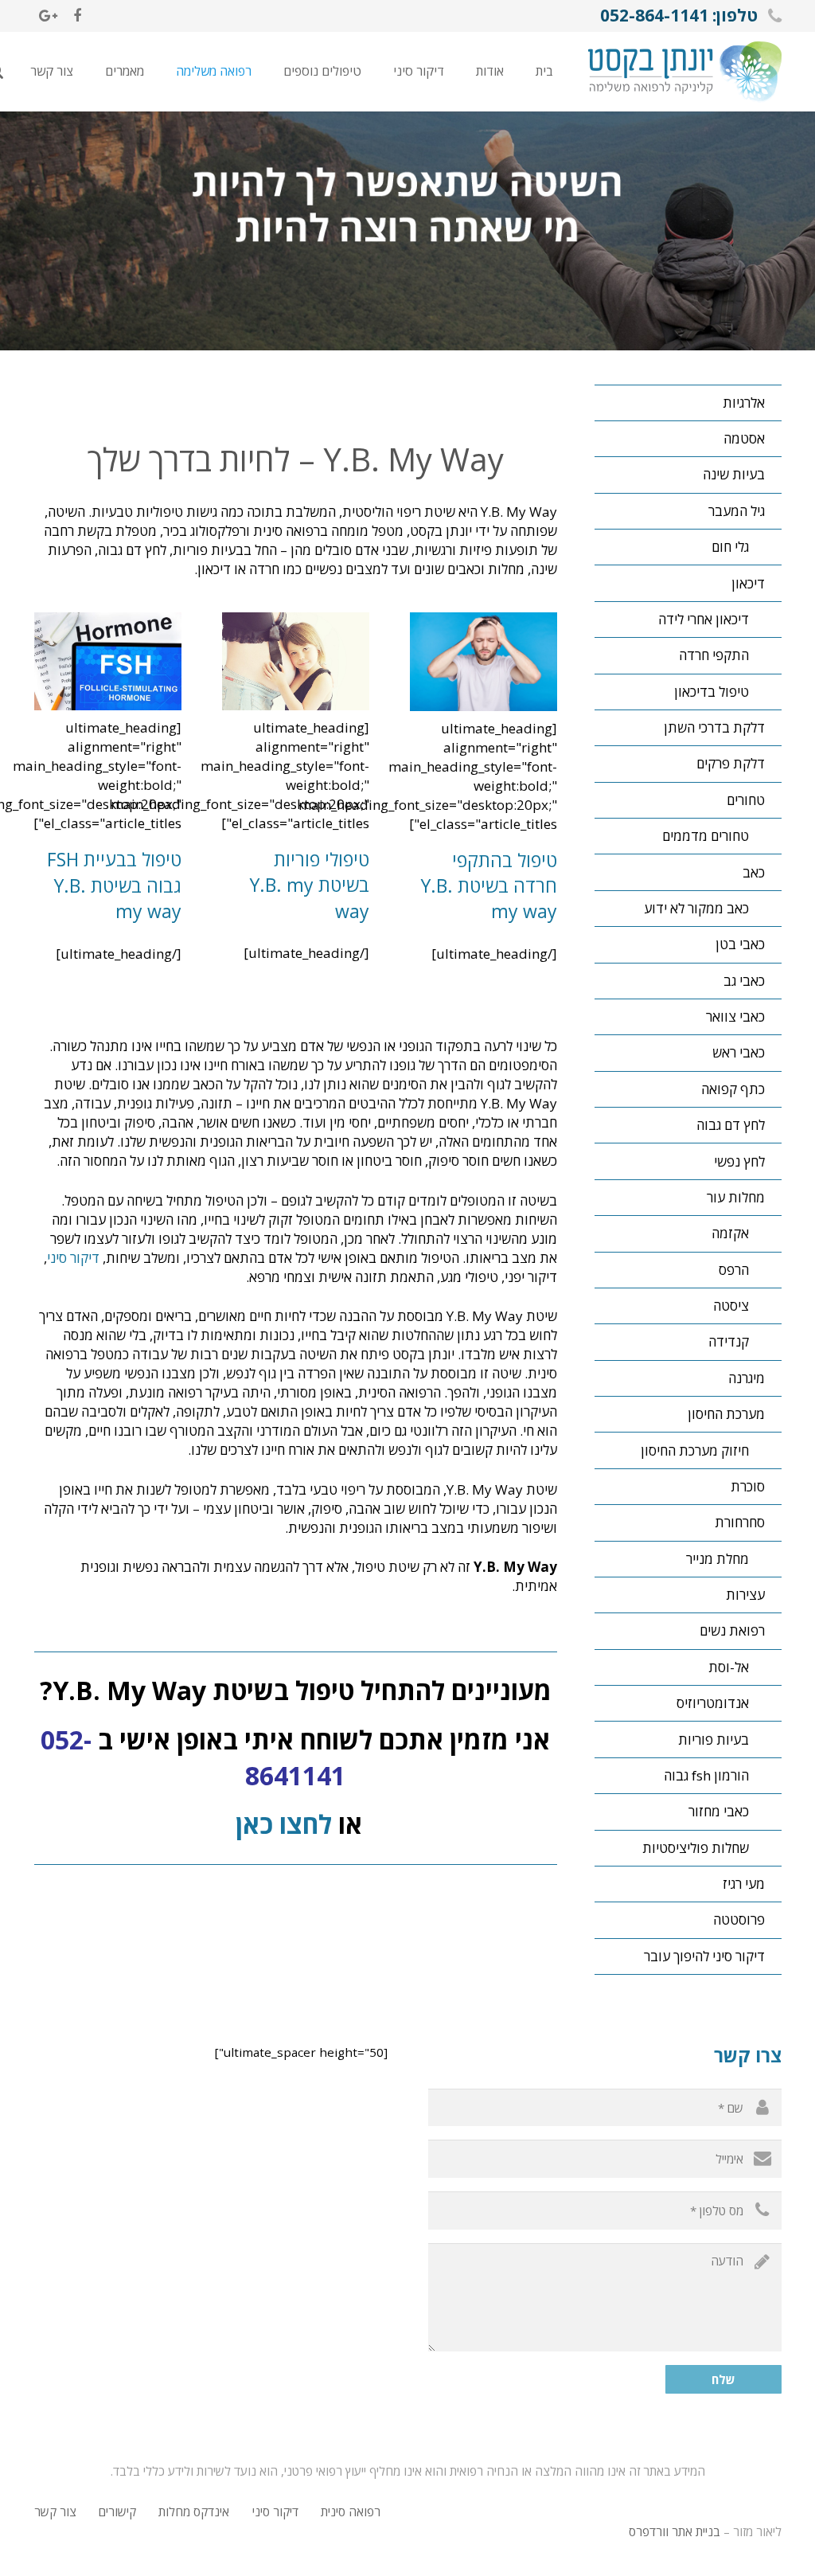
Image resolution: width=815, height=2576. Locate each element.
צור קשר (55, 2512)
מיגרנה (747, 1378)
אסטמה (744, 438)
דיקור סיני (73, 1258)
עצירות (745, 1595)
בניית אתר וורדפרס (675, 2531)
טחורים (746, 800)
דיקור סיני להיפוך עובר (704, 1956)
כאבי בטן (740, 944)
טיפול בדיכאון (712, 692)
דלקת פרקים (731, 763)
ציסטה (731, 1306)
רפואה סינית (351, 2512)
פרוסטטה (739, 1919)
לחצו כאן (281, 1824)
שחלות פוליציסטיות (696, 1848)
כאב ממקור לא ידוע (696, 908)
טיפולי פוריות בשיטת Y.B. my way (310, 885)
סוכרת (748, 1486)
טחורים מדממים (706, 836)
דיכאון (748, 583)
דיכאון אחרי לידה (704, 619)
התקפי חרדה (714, 655)
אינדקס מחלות (194, 2512)
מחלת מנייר (718, 1559)
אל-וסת (729, 1667)
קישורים (117, 2512)
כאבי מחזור (719, 1811)
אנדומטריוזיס (713, 1703)
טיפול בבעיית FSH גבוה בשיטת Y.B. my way (114, 885)
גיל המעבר (737, 511)
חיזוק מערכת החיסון (695, 1450)
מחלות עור (736, 1197)
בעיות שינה (734, 474)
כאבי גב (744, 981)
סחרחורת (740, 1522)
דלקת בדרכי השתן (714, 727)
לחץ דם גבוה (731, 1125)
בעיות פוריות (714, 1739)
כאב (754, 872)
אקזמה (730, 1233)
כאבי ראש (739, 1052)
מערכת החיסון (726, 1414)
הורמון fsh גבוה (706, 1775)
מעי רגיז (744, 1884)
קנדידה (729, 1341)
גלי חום (730, 547)
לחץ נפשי (739, 1161)
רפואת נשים (732, 1630)
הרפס (734, 1270)
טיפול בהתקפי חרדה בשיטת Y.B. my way (489, 885)
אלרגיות (744, 403)
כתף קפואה (733, 1089)
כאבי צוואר (735, 1016)
